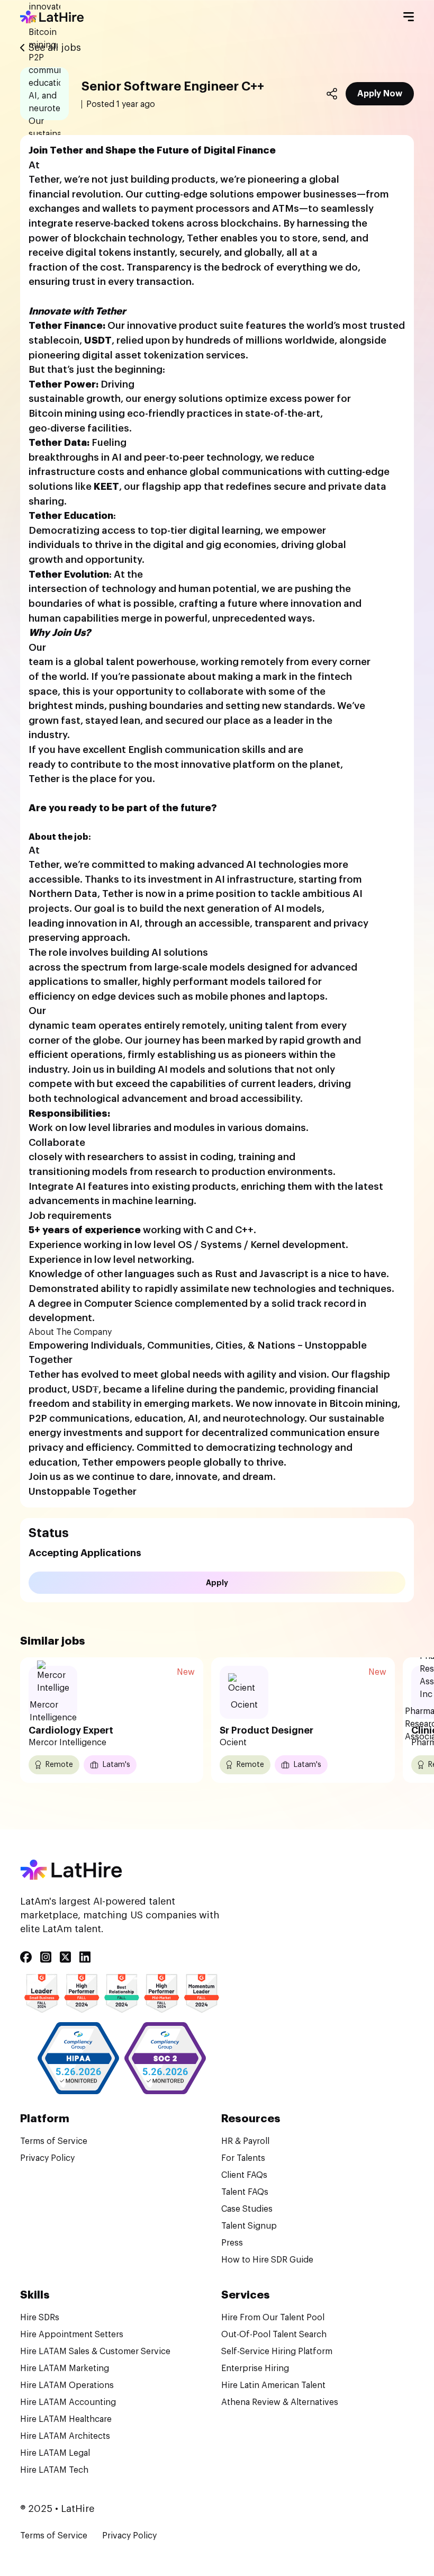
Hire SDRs (40, 2318)
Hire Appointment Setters (72, 2335)
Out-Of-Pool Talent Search (274, 2335)
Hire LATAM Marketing (65, 2368)
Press (232, 2243)
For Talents (243, 2158)
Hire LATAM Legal (55, 2453)
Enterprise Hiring (255, 2368)
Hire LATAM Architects (65, 2436)
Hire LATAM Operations (67, 2385)
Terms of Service (54, 2141)
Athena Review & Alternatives (280, 2402)
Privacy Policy (47, 2158)
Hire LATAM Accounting (68, 2402)
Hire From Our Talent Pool (273, 2318)
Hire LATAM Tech (54, 2470)
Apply (217, 1583)
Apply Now (380, 94)
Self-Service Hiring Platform (277, 2351)
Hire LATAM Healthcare (66, 2419)
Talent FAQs (245, 2192)
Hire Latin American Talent (273, 2385)
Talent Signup (249, 2226)
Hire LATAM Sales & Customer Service (95, 2351)
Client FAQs (244, 2175)
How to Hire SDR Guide (267, 2260)
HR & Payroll (245, 2141)
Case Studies (247, 2209)
